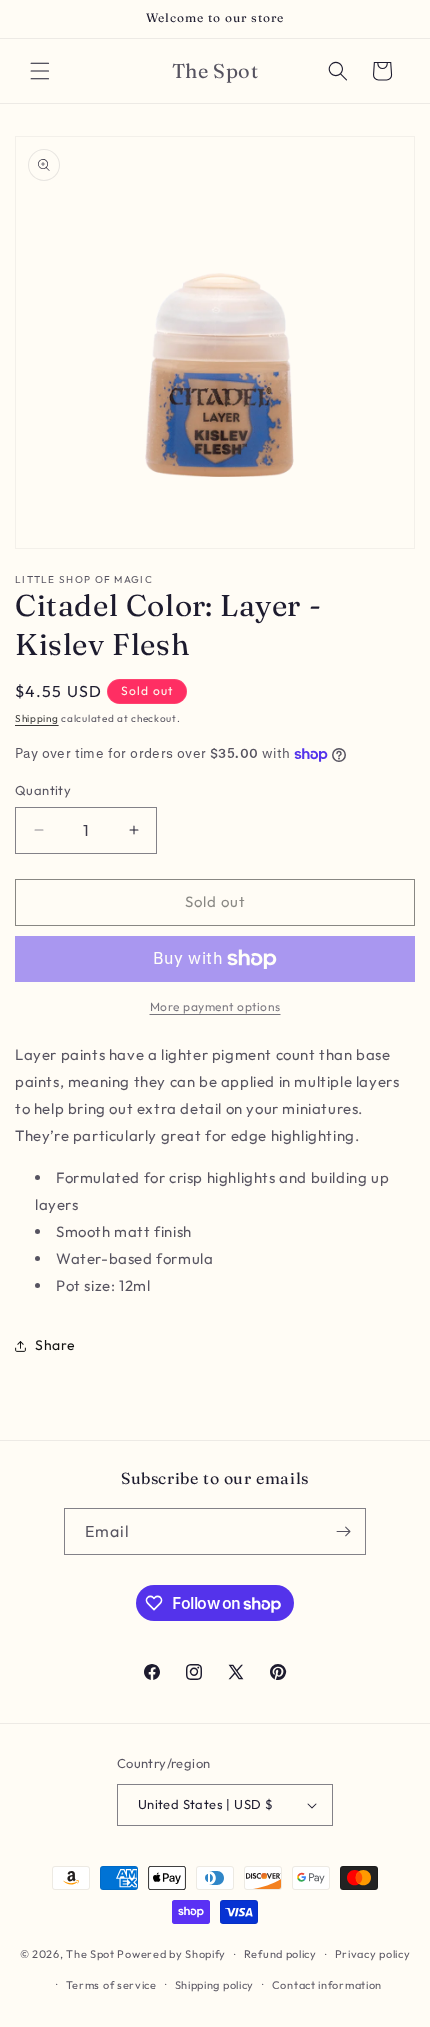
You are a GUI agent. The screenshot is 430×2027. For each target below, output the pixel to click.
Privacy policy (373, 1954)
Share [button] (55, 1345)
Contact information (327, 1985)
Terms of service (111, 1985)
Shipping (37, 718)
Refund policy (280, 1954)
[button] (40, 71)
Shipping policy (215, 1985)
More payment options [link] (215, 1006)
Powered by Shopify (171, 1954)
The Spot (90, 1954)
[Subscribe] (343, 1531)
